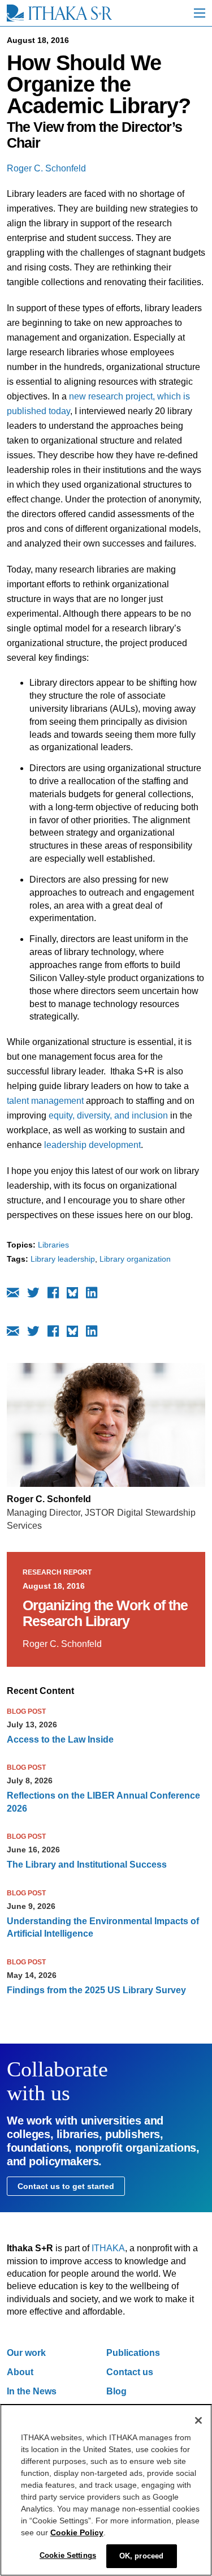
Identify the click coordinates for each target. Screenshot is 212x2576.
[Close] (198, 2420)
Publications (133, 2353)
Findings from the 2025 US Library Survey (96, 1990)
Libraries (53, 1245)
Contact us (130, 2372)
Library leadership (63, 1259)
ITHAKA (108, 2248)
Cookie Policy (77, 2532)
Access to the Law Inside (60, 1739)
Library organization (135, 1259)
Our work (26, 2353)
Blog (116, 2391)
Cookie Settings (68, 2555)
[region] (106, 2490)
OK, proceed (141, 2556)
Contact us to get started (66, 2186)
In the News (32, 2391)
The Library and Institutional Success (87, 1865)
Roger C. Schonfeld (46, 168)
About (20, 2372)
